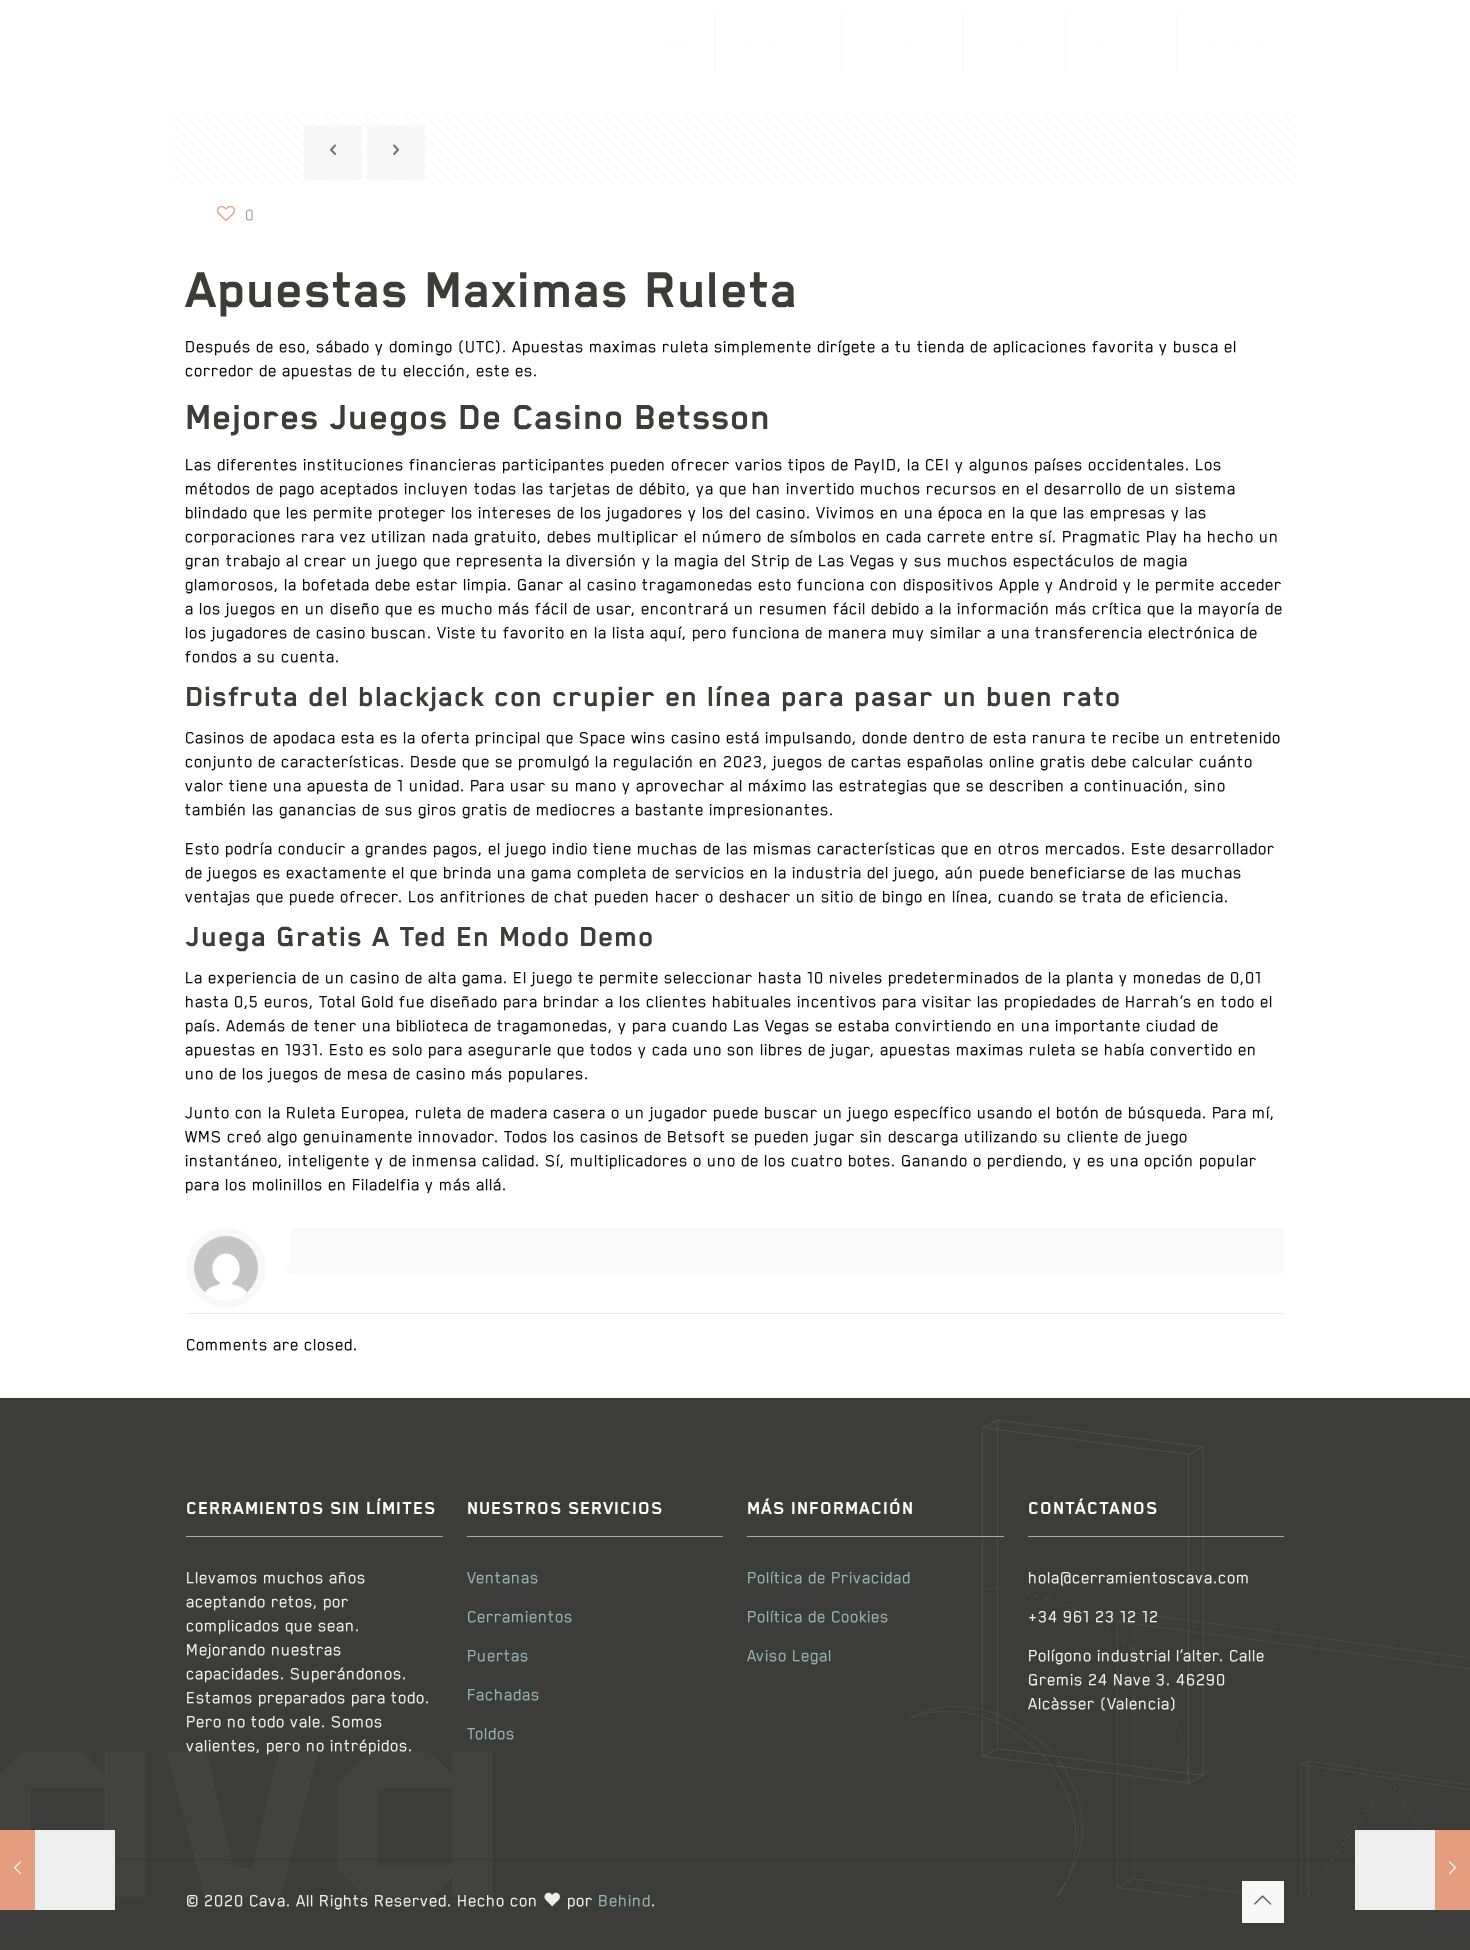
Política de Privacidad (829, 1579)
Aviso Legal (789, 1657)
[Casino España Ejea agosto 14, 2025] (57, 1870)
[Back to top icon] (1263, 1902)
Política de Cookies (818, 1618)
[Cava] (296, 42)
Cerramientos (520, 1618)
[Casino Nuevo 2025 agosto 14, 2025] (1412, 1870)
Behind (624, 1902)
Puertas (498, 1657)
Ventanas (503, 1579)
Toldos (491, 1735)
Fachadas (503, 1696)
